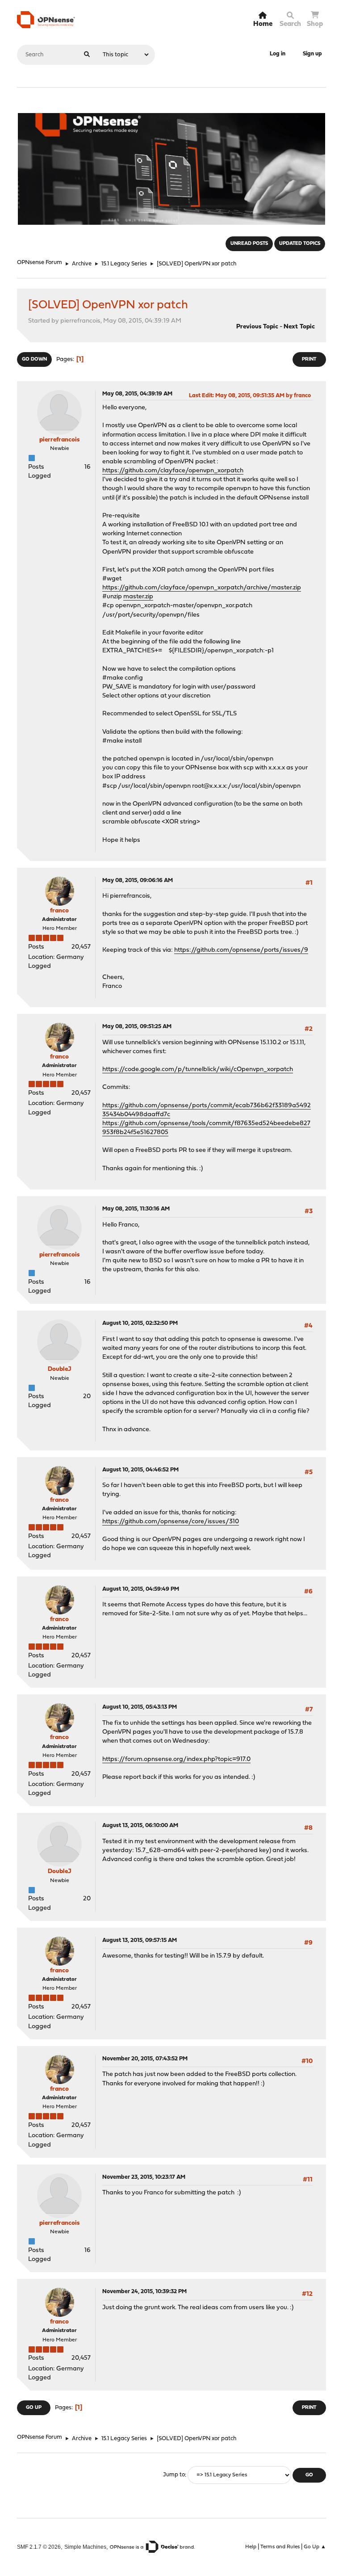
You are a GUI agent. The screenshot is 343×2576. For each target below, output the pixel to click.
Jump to (174, 2475)
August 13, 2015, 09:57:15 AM (140, 1940)
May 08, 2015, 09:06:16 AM (138, 880)
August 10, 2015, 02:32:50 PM (140, 1323)
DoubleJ (60, 1369)
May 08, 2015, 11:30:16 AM (136, 1209)
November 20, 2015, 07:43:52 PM (145, 2059)
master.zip (138, 597)
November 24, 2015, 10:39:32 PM (144, 2292)
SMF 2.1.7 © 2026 (39, 2547)
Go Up (34, 2408)
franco (59, 911)
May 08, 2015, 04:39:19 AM (137, 394)
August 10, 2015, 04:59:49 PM (141, 1589)
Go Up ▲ (315, 2547)
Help (251, 2547)
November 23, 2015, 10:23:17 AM (144, 2177)
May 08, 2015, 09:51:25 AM (137, 1027)
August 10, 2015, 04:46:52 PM (140, 1470)
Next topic (299, 327)
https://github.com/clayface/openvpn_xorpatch (173, 471)
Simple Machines (85, 2547)
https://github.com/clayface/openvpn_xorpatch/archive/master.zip (202, 588)
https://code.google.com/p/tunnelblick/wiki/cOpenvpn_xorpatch (198, 1069)
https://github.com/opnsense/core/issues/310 (171, 1522)
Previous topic (257, 327)
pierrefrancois (59, 440)
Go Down (34, 359)
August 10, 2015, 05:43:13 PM (140, 1707)
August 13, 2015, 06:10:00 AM (140, 1826)
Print (309, 359)
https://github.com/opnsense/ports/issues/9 (241, 950)
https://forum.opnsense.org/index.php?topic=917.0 (176, 1759)
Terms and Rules (280, 2547)
